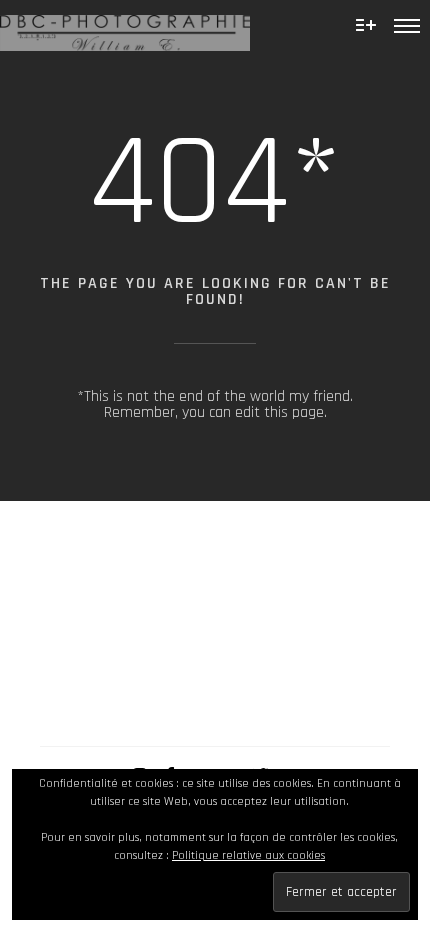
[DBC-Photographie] (125, 25)
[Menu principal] (407, 25)
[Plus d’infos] (366, 25)
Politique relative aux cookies (248, 855)
